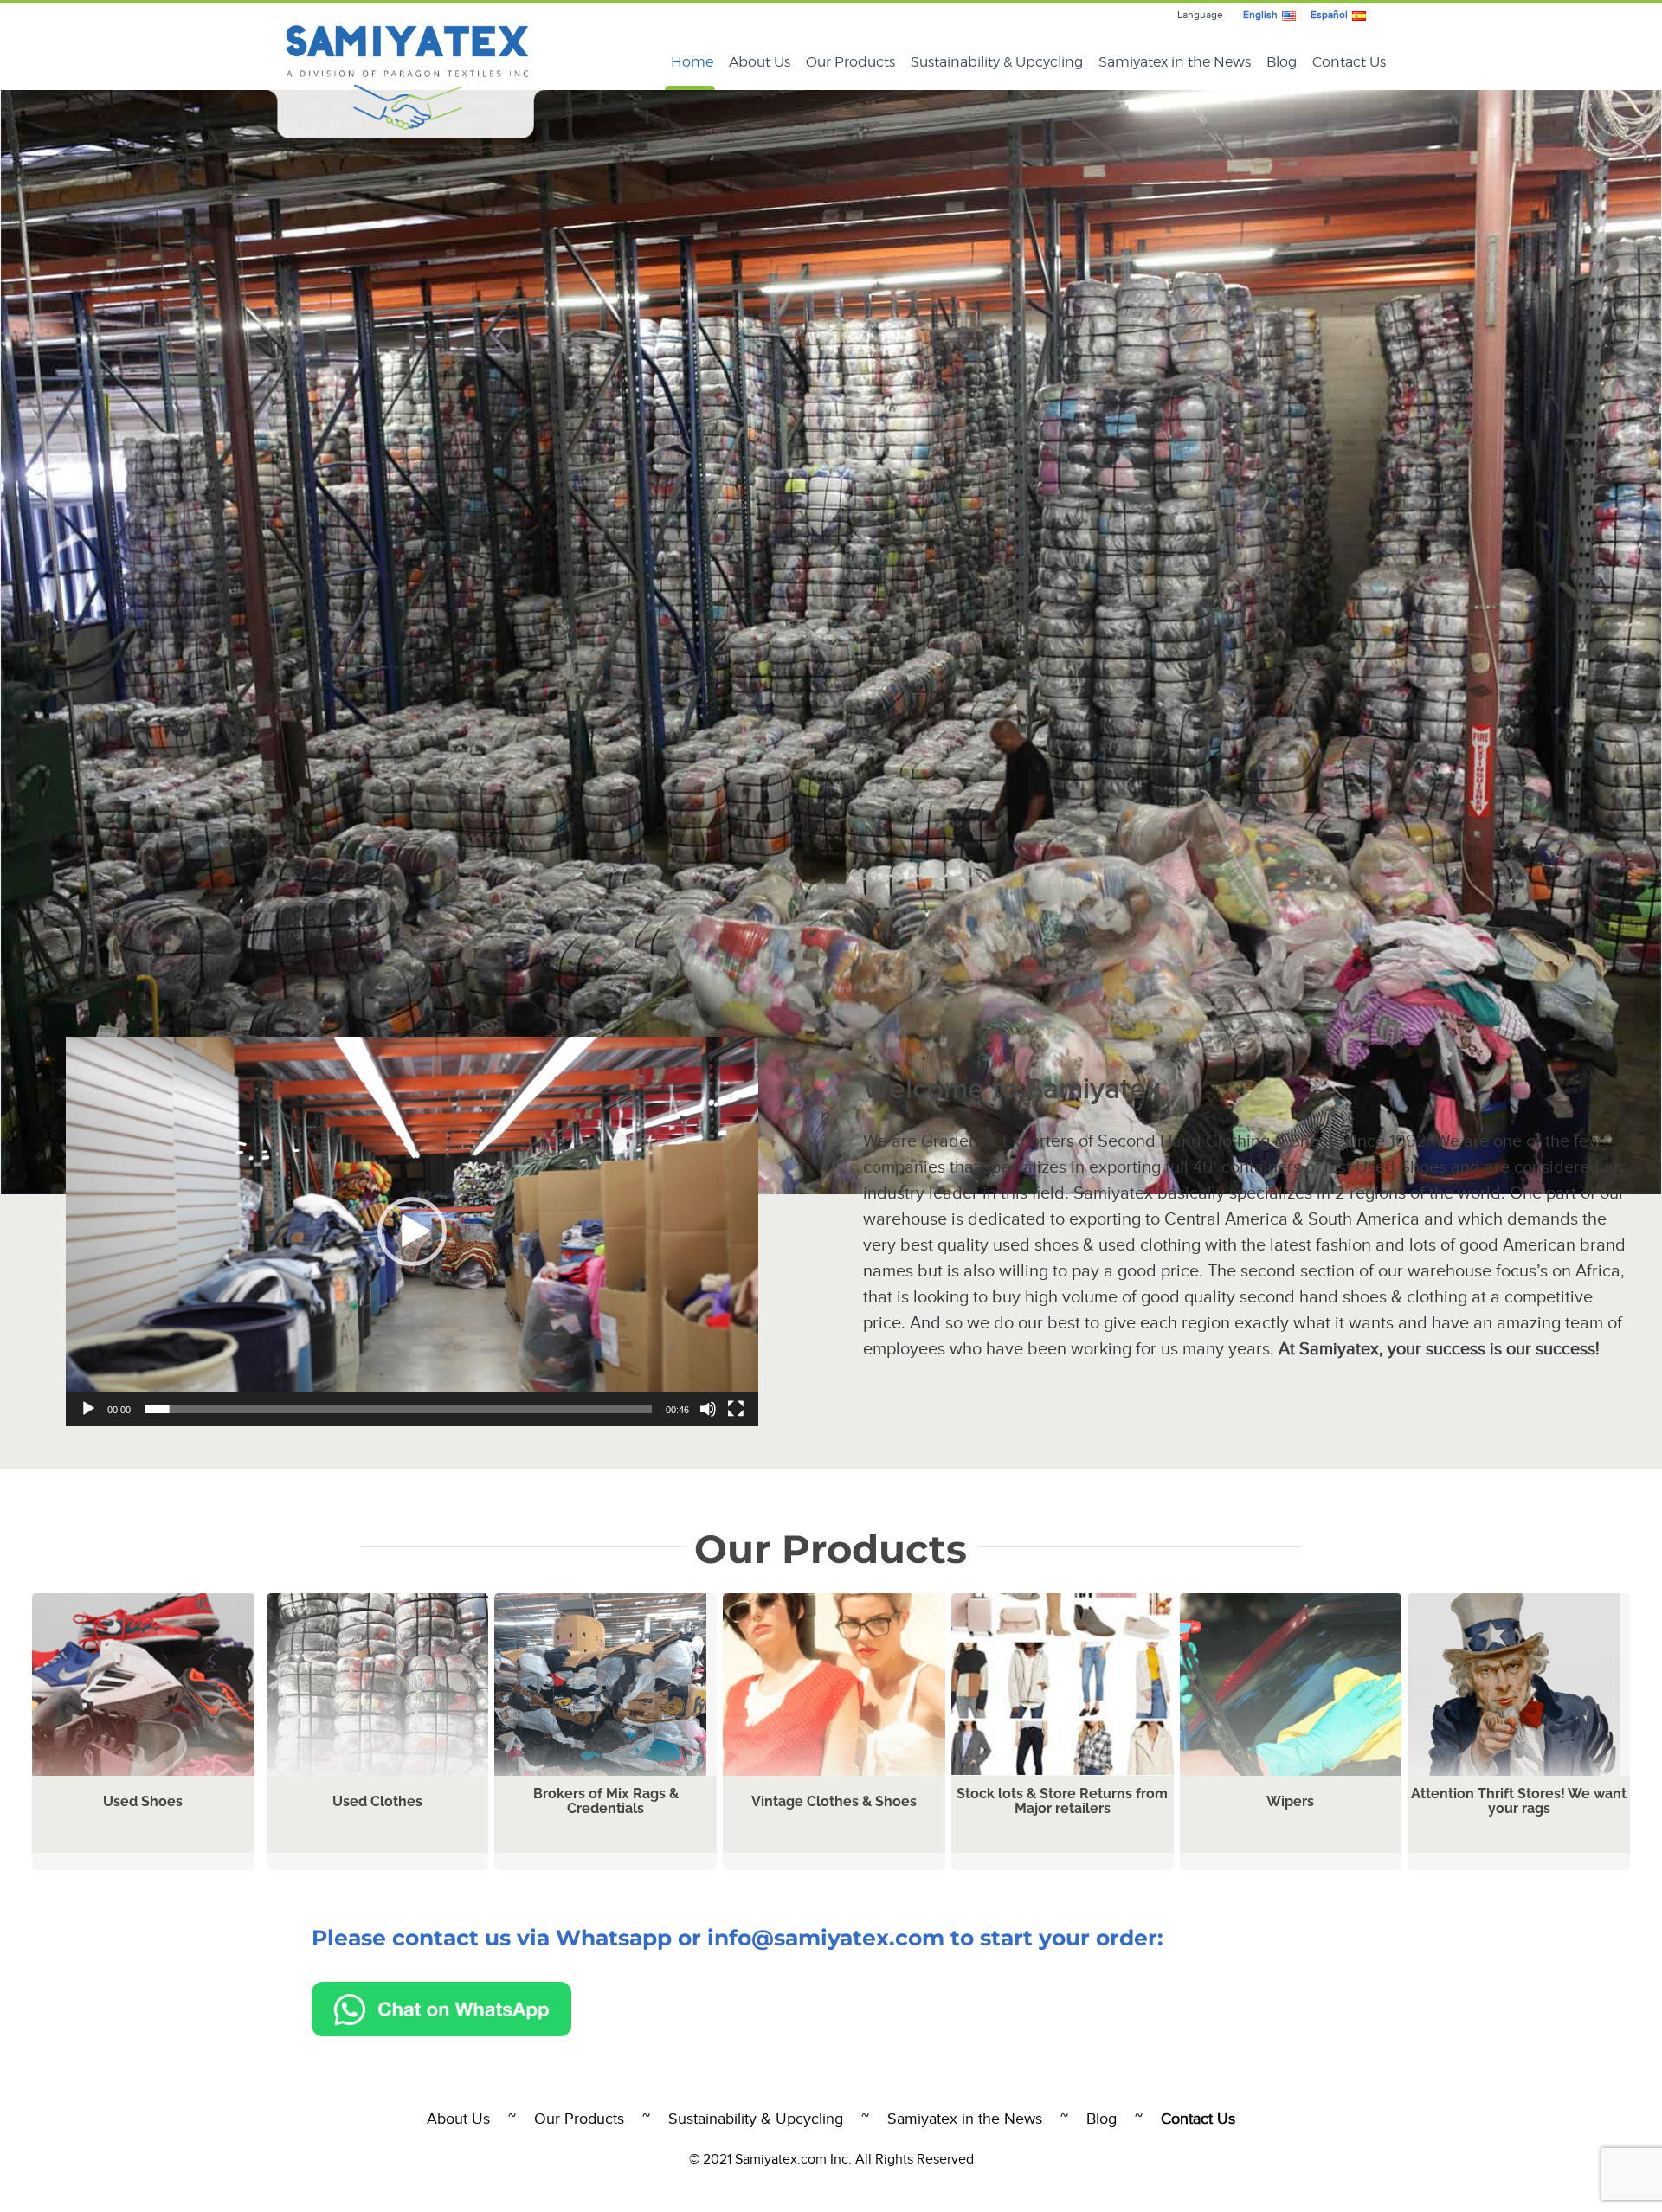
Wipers (1290, 1801)
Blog (1102, 2119)
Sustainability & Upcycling (756, 2119)
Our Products (579, 2119)
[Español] (1359, 15)
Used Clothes (377, 1801)
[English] (1289, 15)
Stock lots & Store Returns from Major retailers (1062, 1801)
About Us (458, 2119)
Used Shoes (143, 1801)
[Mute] (708, 1409)
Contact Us (1198, 2119)
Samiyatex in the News (965, 2119)
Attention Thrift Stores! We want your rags (1519, 1801)
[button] (412, 1231)
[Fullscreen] (736, 1409)
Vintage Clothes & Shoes (834, 1801)
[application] (412, 1231)
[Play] (88, 1409)
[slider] (398, 1409)
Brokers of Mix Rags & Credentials (606, 1801)
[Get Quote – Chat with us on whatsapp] (441, 1990)
